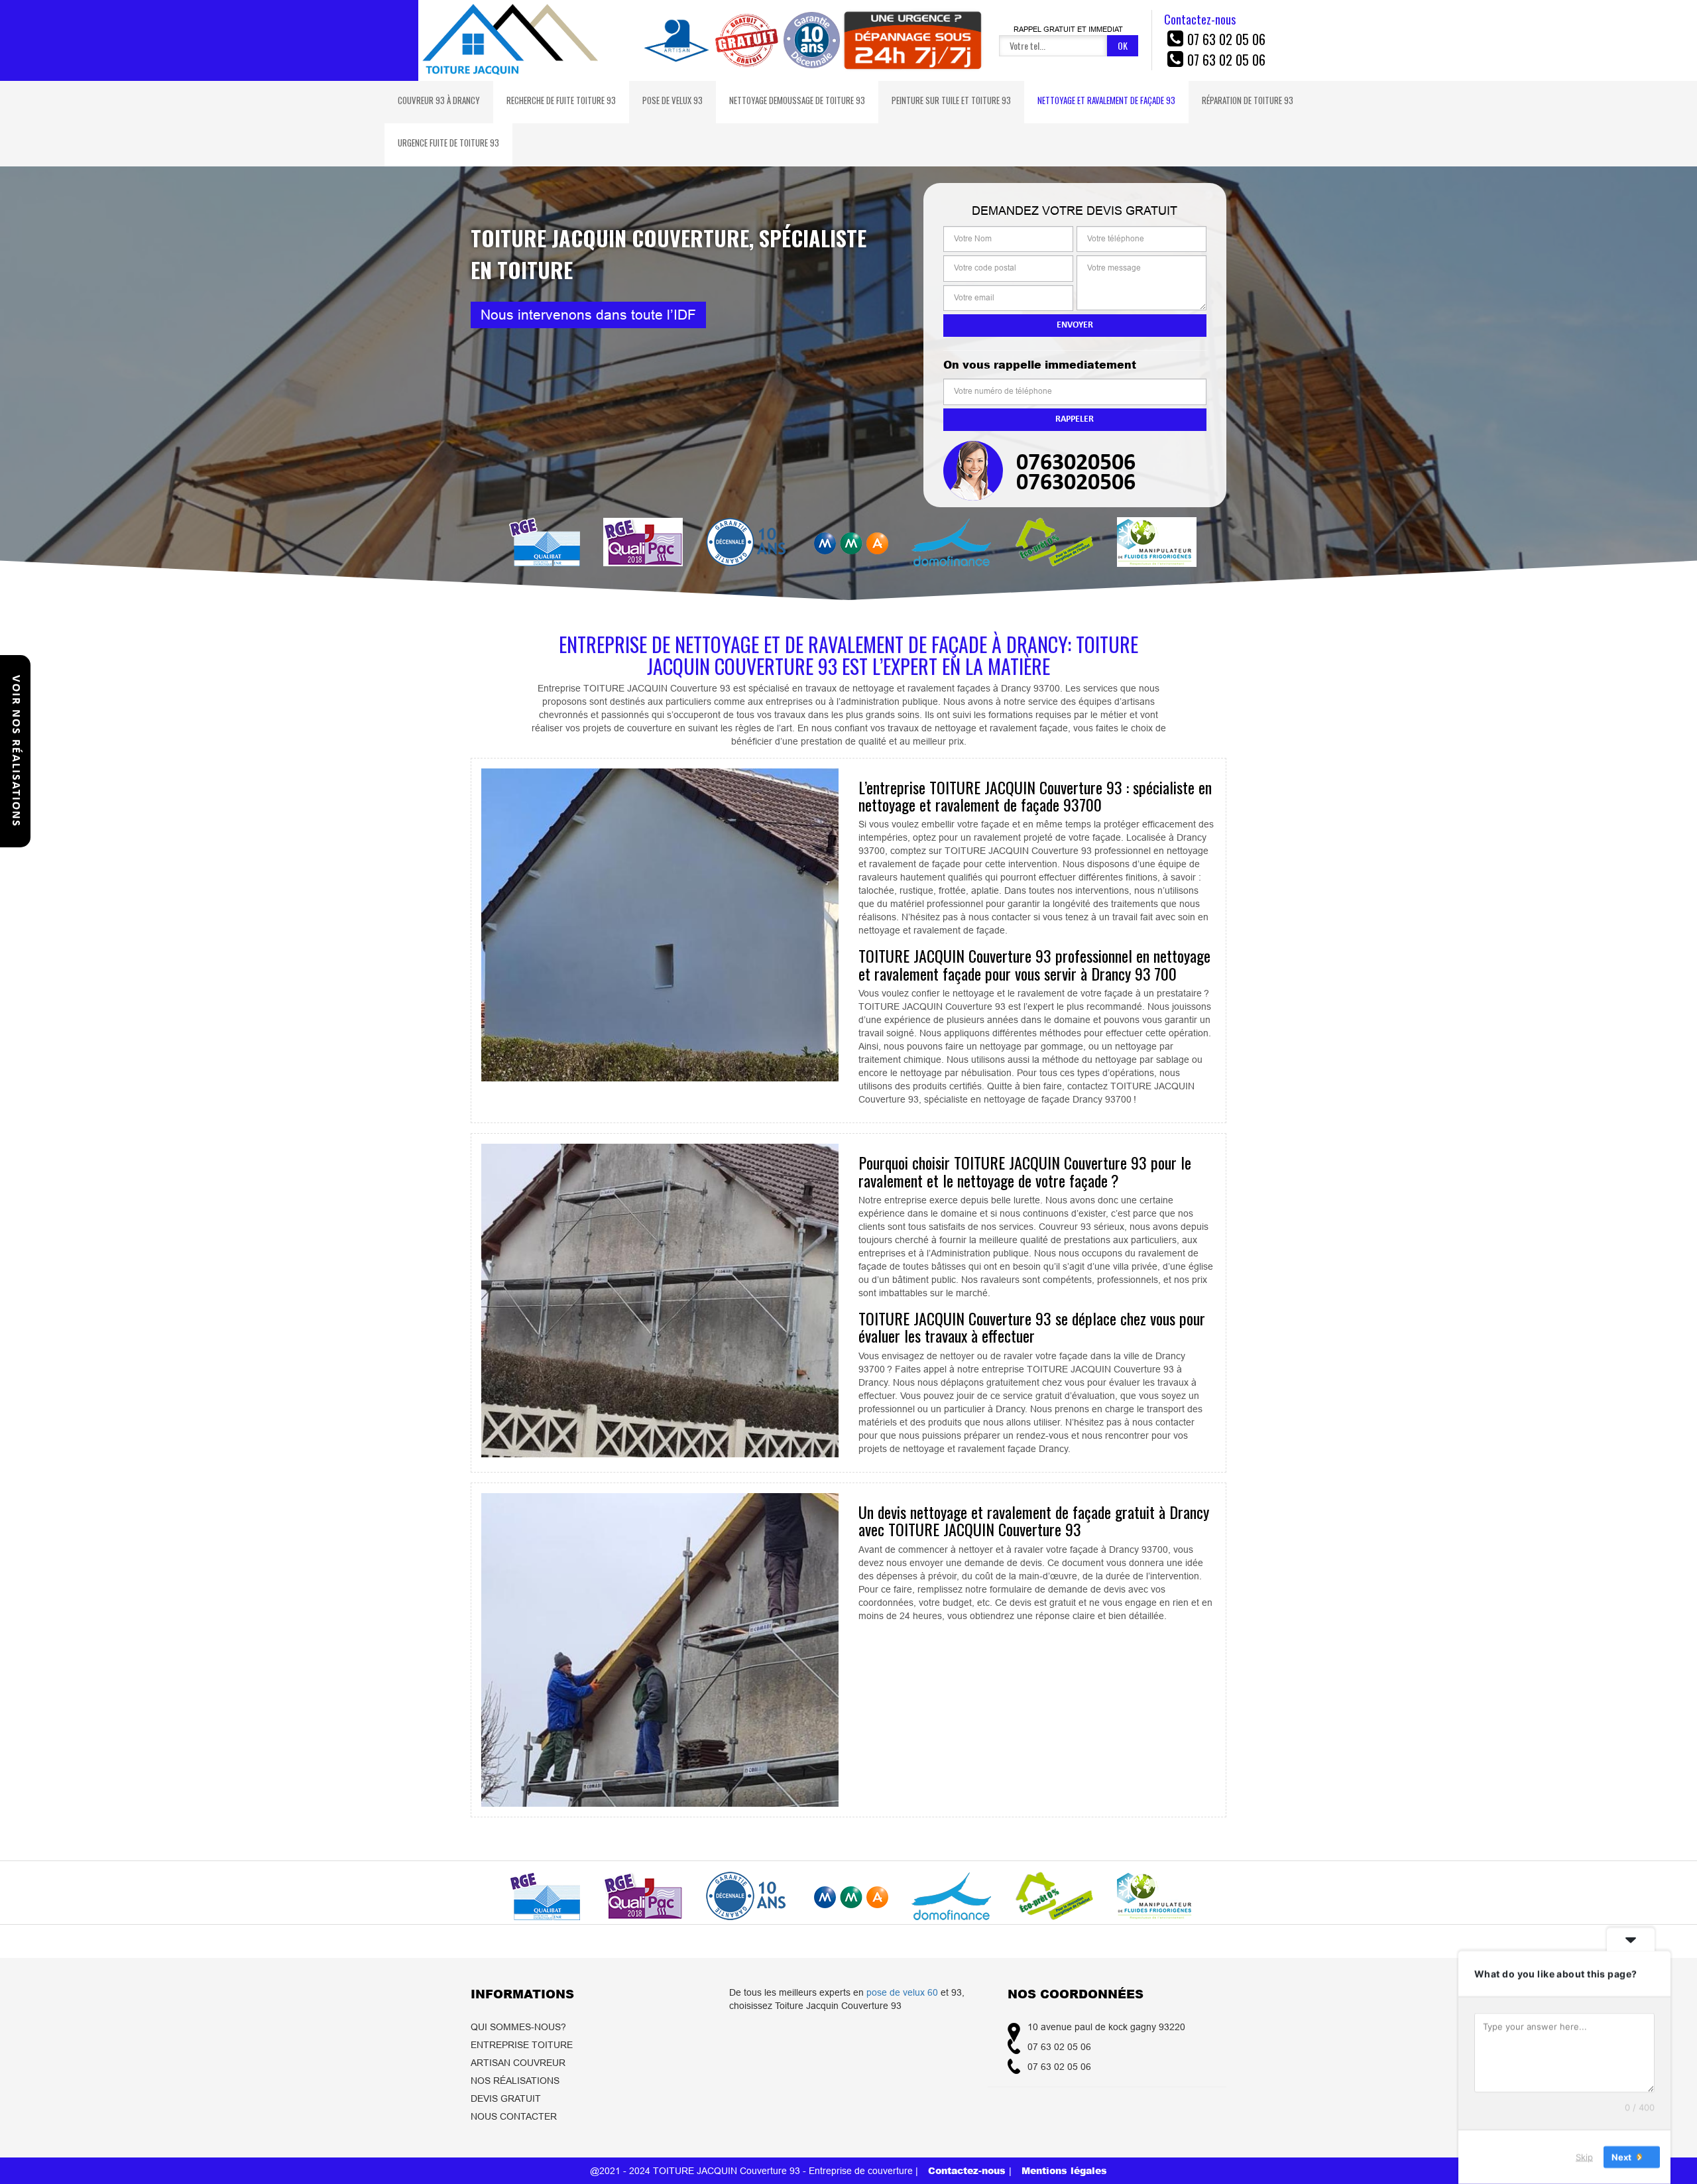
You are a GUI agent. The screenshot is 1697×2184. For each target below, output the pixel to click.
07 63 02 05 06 (1226, 39)
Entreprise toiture (522, 2045)
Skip (1584, 2157)
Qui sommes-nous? (518, 2027)
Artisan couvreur (518, 2063)
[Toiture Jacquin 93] (511, 40)
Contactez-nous (968, 2170)
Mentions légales (1064, 2170)
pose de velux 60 (902, 1992)
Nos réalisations (515, 2081)
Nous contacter (514, 2116)
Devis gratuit (506, 2098)
